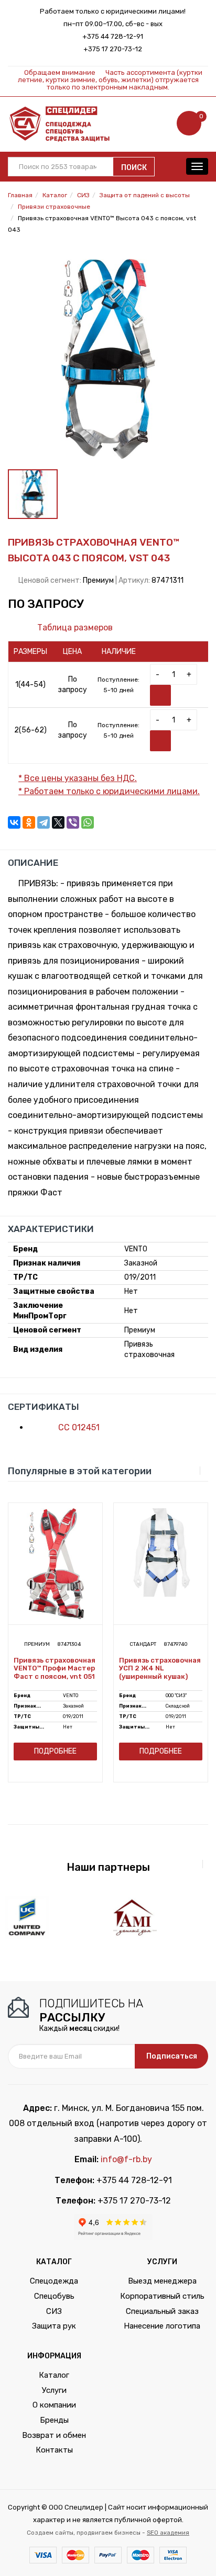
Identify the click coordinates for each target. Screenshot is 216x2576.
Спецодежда (54, 2281)
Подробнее (55, 1751)
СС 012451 (78, 1427)
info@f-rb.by (126, 2159)
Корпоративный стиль (162, 2296)
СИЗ (54, 2311)
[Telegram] (44, 822)
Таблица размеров (74, 628)
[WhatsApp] (88, 822)
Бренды (54, 2420)
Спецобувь (54, 2296)
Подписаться (172, 2056)
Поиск (134, 168)
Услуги (54, 2390)
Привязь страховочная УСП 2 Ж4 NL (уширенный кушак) (160, 1668)
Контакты (54, 2450)
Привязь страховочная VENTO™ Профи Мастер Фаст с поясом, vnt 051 (55, 1668)
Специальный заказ (162, 2311)
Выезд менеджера (162, 2281)
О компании (54, 2405)
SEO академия (168, 2533)
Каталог (54, 2375)
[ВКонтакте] (14, 822)
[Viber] (73, 822)
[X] (58, 822)
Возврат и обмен (54, 2435)
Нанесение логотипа (162, 2326)
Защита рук (54, 2326)
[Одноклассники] (29, 822)
